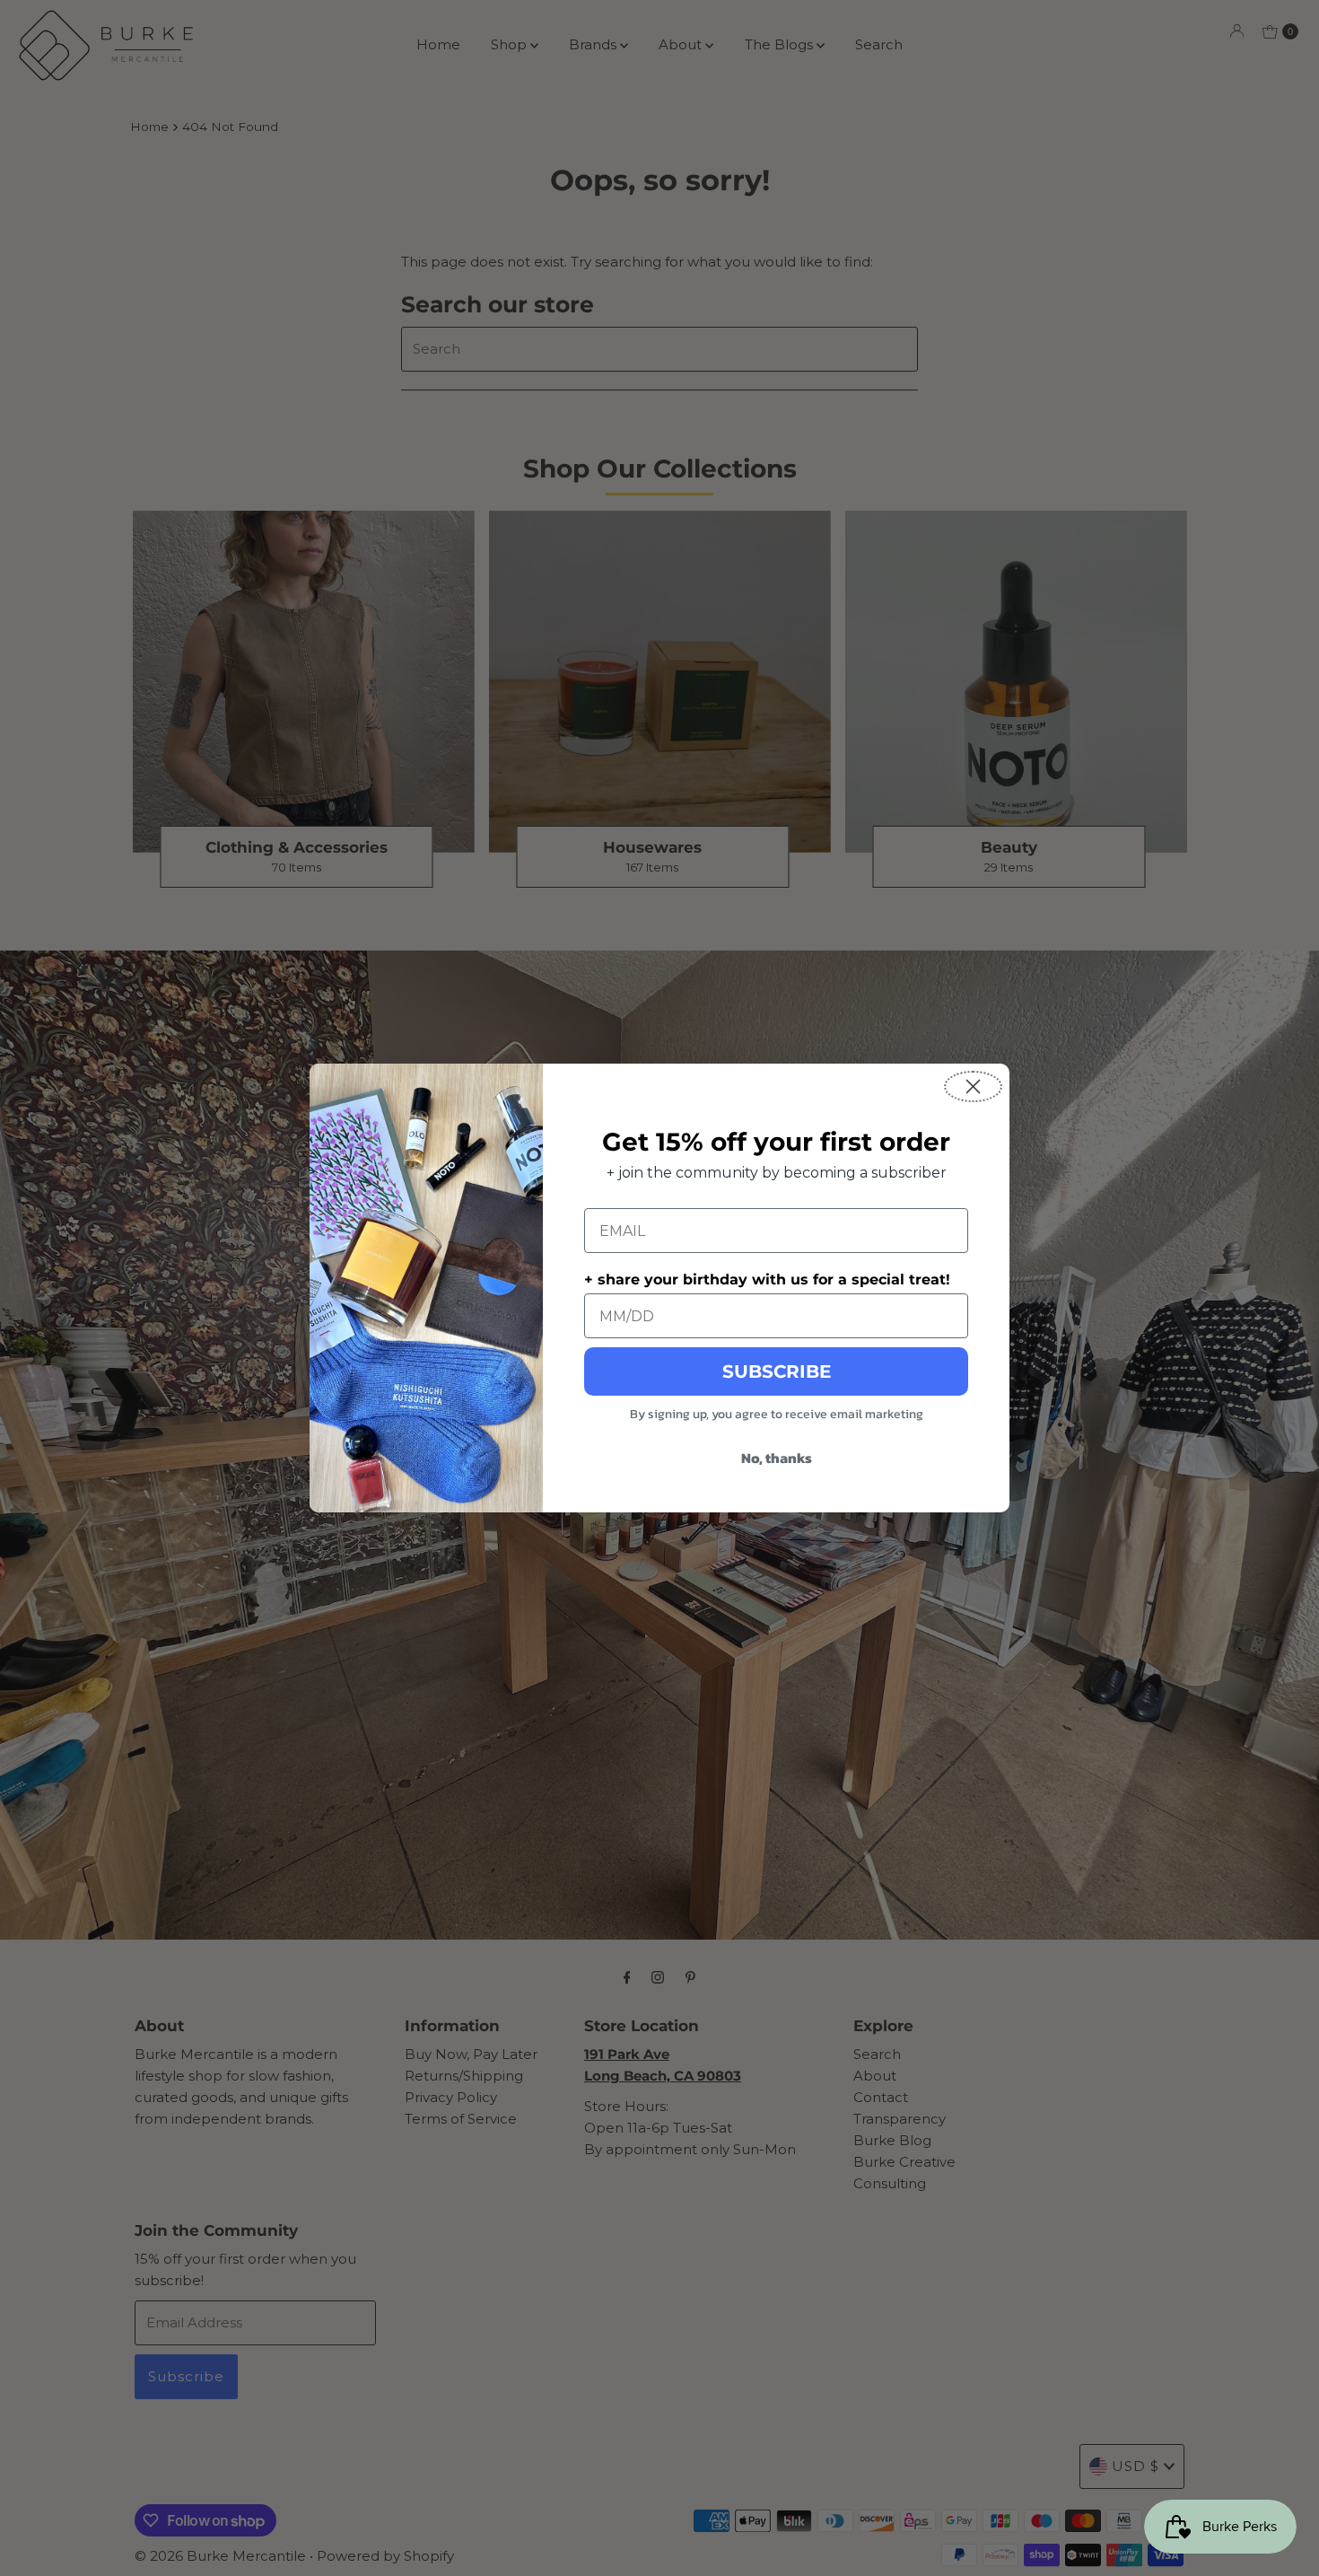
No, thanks (777, 1458)
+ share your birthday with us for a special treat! (767, 1279)
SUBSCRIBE (777, 1371)
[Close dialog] (973, 1086)
